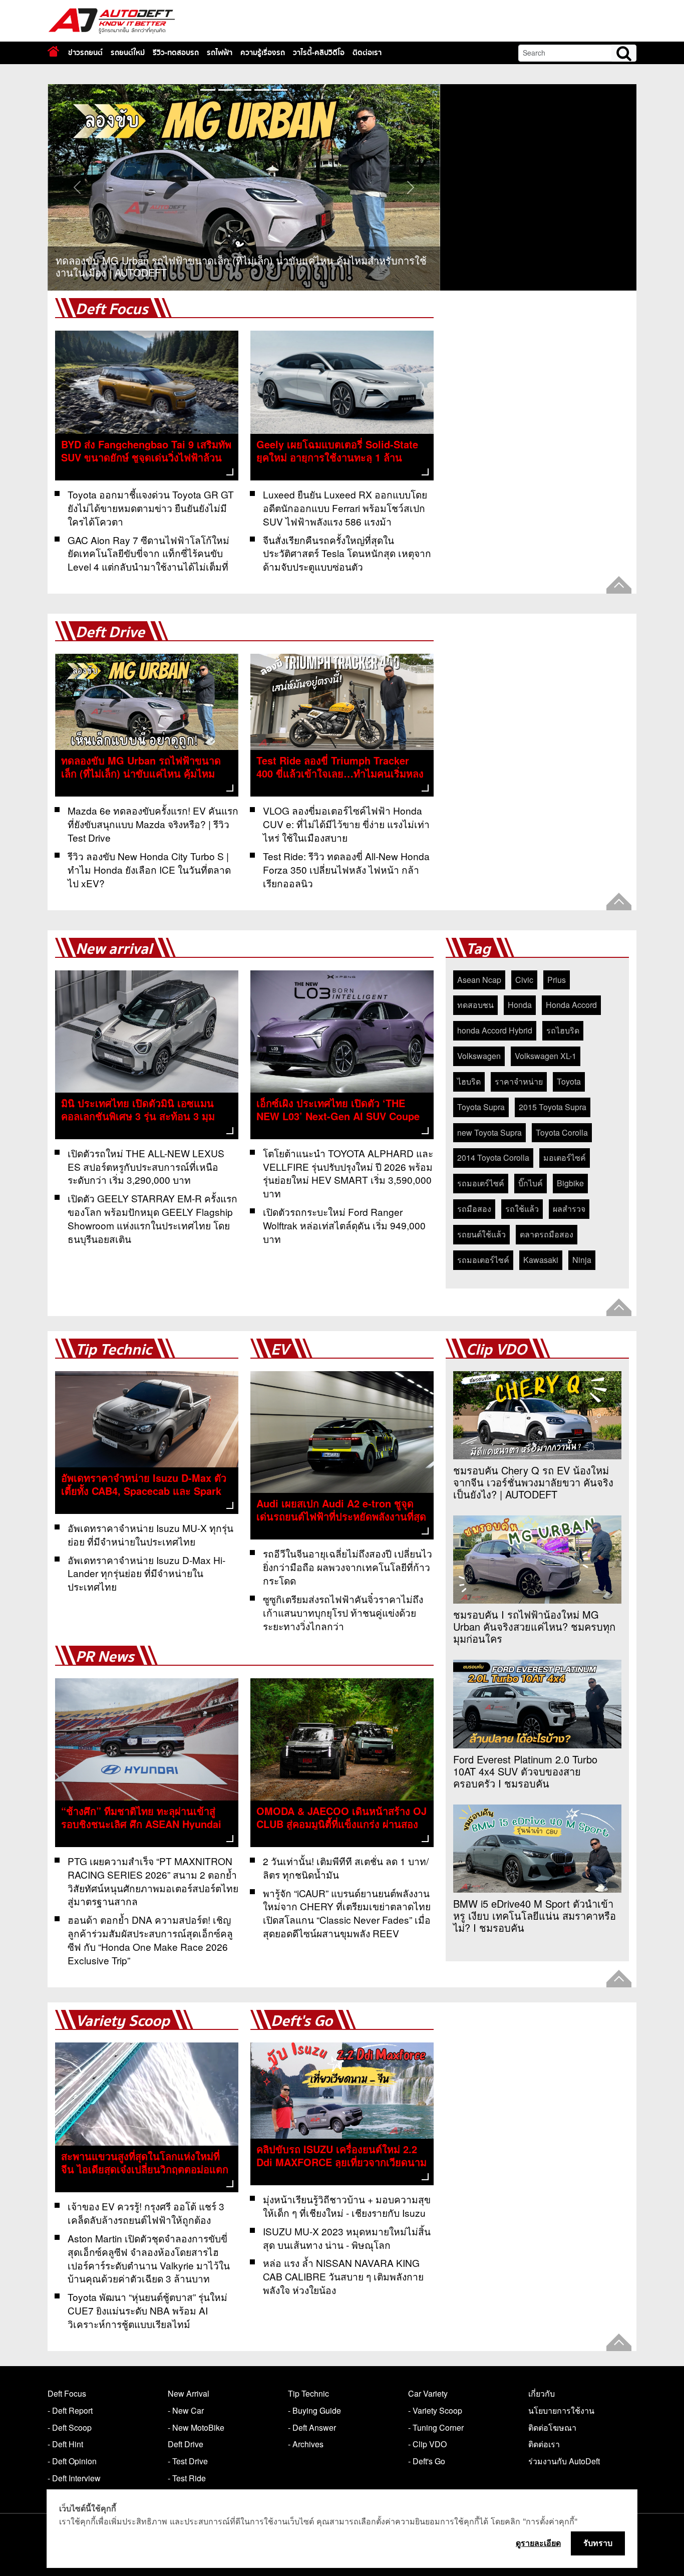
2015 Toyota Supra (553, 1107)
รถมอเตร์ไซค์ (481, 1183)
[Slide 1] (226, 90)
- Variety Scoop (435, 2410)
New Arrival (189, 2393)
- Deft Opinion (72, 2461)
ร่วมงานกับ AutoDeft (564, 2461)
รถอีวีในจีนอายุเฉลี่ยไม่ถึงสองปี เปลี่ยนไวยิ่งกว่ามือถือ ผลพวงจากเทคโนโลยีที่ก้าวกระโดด (348, 1567)
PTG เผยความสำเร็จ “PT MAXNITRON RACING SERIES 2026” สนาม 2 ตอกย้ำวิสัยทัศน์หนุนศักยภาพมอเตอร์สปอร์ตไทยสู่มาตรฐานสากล (153, 1881)
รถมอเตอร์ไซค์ (483, 1260)
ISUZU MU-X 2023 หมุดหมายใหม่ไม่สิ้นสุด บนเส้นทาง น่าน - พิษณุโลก (347, 2238)
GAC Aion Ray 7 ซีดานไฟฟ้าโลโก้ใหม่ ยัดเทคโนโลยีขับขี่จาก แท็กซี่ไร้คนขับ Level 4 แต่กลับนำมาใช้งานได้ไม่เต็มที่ (148, 553)
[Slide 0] (208, 90)
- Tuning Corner (436, 2427)
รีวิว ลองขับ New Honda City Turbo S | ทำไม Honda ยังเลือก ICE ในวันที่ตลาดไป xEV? (149, 869)
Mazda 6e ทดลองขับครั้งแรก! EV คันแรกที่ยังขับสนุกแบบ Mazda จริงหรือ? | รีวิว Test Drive (153, 824)
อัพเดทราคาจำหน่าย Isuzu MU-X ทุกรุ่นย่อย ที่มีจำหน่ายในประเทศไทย (150, 1534)
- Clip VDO (427, 2444)
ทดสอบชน (475, 1005)
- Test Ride (187, 2478)
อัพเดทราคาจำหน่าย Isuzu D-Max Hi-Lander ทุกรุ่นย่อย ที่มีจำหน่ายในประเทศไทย (146, 1573)
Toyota (569, 1081)
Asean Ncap (479, 980)
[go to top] (619, 585)
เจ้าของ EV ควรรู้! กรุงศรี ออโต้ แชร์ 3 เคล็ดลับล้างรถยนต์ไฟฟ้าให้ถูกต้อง (146, 2213)
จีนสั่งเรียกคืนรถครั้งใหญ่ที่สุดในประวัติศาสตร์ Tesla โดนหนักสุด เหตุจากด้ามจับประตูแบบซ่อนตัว (347, 553)
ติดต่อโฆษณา (552, 2427)
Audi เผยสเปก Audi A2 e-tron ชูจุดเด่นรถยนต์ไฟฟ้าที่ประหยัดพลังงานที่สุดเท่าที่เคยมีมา (341, 1516)
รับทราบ (598, 2543)
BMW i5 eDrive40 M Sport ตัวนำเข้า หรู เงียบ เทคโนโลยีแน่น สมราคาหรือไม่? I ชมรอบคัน (535, 1916)
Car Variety (428, 2393)
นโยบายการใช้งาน (561, 2410)
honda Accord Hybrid (495, 1030)
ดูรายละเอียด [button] (538, 2543)
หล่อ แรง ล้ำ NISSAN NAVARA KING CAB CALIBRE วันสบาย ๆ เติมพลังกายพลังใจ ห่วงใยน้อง (343, 2276)
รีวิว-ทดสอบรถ (176, 53)
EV (280, 1350)
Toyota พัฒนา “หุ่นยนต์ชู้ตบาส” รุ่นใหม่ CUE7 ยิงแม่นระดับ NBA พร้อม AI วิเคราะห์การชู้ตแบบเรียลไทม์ (147, 2310)
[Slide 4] (280, 90)
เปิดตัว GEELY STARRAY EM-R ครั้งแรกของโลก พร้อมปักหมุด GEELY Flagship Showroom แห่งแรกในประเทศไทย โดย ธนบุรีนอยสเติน (152, 1218)
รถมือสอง (474, 1209)
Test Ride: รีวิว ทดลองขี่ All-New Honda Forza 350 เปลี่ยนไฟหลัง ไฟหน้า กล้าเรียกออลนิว (346, 869)
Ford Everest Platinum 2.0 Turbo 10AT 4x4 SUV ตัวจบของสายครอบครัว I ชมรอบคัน (525, 1771)
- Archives (306, 2444)
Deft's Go (302, 2021)
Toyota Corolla (562, 1132)
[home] (53, 51)
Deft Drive (110, 632)
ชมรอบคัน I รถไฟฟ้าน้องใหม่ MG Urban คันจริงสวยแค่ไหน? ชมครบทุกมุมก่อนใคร (534, 1627)
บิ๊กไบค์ (531, 1183)
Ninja (582, 1260)
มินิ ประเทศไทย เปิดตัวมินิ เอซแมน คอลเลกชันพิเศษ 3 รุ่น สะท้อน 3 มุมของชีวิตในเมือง (138, 1116)
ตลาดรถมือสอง (547, 1234)
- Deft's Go (427, 2461)
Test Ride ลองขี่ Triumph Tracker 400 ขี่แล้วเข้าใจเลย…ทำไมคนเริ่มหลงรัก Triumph (340, 773)
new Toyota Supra (489, 1132)
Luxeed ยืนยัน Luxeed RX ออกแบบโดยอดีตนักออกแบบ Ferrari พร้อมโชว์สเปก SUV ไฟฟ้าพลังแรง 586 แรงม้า (345, 508)
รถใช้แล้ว (522, 1209)
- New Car (186, 2410)
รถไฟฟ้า (220, 53)
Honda (520, 1005)
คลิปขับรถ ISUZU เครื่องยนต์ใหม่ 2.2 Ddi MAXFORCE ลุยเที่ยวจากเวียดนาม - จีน (341, 2162)
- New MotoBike (196, 2427)
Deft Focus (112, 309)
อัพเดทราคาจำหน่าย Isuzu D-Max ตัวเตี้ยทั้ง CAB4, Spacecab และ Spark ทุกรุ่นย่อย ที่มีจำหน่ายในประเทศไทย (144, 1491)
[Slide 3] (262, 90)
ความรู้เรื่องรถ (263, 53)
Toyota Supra (481, 1107)
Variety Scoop (123, 2021)
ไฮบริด (469, 1081)
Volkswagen (479, 1056)
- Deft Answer (312, 2427)
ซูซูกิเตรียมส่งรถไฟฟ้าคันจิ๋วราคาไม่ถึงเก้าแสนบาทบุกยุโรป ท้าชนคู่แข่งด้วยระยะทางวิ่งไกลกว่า (343, 1612)
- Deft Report (70, 2410)
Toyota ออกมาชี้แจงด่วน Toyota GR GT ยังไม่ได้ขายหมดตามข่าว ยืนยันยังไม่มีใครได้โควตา (151, 508)
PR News (105, 1657)
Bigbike (570, 1183)
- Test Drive (188, 2461)
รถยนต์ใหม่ (128, 53)
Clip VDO (496, 1350)
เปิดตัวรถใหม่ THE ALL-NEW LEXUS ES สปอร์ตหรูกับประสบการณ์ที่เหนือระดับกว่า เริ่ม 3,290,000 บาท (146, 1167)
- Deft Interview (74, 2478)
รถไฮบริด (563, 1030)
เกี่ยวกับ (542, 2393)
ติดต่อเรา (367, 53)
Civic (524, 980)
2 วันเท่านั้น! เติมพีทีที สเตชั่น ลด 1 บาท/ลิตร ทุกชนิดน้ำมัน (346, 1868)
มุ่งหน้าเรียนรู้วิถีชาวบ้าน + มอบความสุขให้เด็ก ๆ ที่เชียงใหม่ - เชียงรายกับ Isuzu (347, 2206)
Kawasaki (541, 1260)
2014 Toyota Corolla (493, 1157)
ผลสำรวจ (569, 1209)
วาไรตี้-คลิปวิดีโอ (319, 53)
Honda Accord (571, 1005)
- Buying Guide (314, 2410)
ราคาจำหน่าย (519, 1081)
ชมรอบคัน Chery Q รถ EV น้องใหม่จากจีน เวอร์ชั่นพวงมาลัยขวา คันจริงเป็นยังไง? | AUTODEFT (533, 1482)
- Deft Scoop (70, 2427)
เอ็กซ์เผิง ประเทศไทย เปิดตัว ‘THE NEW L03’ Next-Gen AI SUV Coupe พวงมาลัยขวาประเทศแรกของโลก (338, 1116)
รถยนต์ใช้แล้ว (481, 1234)
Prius (557, 980)
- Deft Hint (65, 2444)
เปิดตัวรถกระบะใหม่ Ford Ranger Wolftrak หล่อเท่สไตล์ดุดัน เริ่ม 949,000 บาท (344, 1225)
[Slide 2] (244, 90)
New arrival (114, 949)
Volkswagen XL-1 (546, 1056)
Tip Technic (114, 1350)
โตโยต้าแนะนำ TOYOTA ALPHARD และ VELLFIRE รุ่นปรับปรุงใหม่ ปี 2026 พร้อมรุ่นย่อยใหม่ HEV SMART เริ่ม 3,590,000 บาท (348, 1173)
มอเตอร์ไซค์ (565, 1157)
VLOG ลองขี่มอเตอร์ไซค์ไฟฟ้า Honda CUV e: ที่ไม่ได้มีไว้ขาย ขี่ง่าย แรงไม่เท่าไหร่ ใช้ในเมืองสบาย (346, 824)
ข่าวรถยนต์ (85, 53)
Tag (478, 949)
